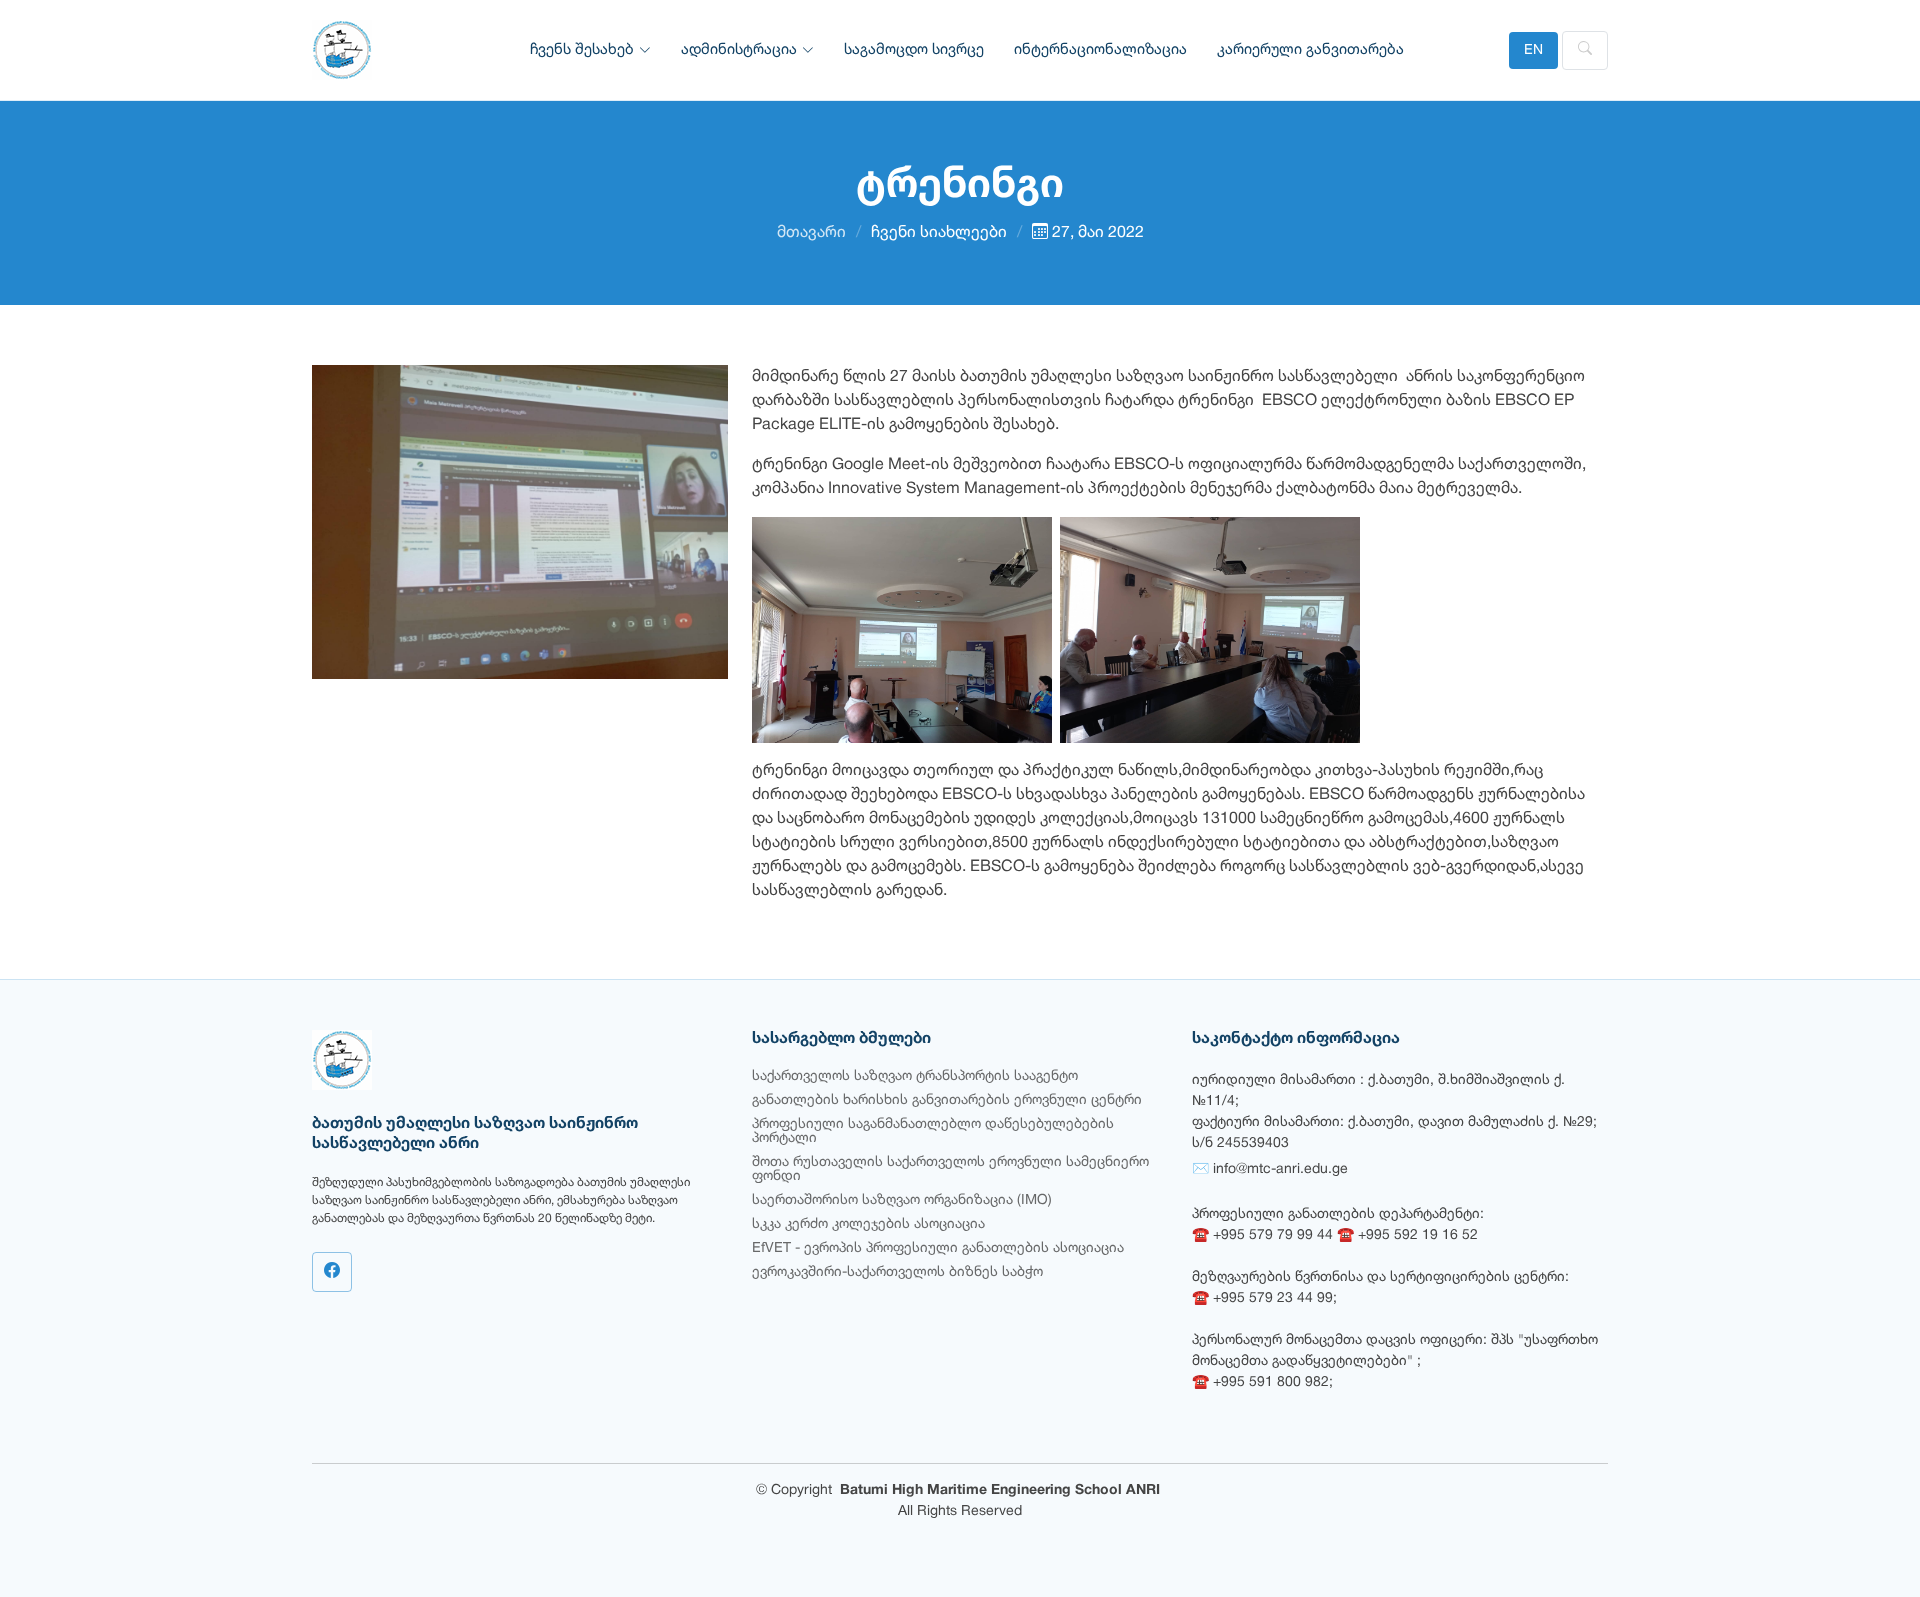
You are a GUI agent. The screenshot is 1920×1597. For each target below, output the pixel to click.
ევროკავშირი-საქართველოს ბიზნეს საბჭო (897, 1272)
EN (1533, 50)
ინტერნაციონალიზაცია (1100, 50)
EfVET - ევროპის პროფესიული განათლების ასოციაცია (938, 1248)
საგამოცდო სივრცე (914, 50)
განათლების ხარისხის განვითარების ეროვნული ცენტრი (947, 1100)
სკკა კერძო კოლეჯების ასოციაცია (868, 1224)
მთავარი (811, 233)
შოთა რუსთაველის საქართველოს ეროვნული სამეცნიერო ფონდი (950, 1169)
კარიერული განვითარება (1310, 50)
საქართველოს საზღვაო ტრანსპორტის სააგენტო (915, 1076)
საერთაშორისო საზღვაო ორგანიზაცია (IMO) (902, 1200)
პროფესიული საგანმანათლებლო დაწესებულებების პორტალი (933, 1131)
